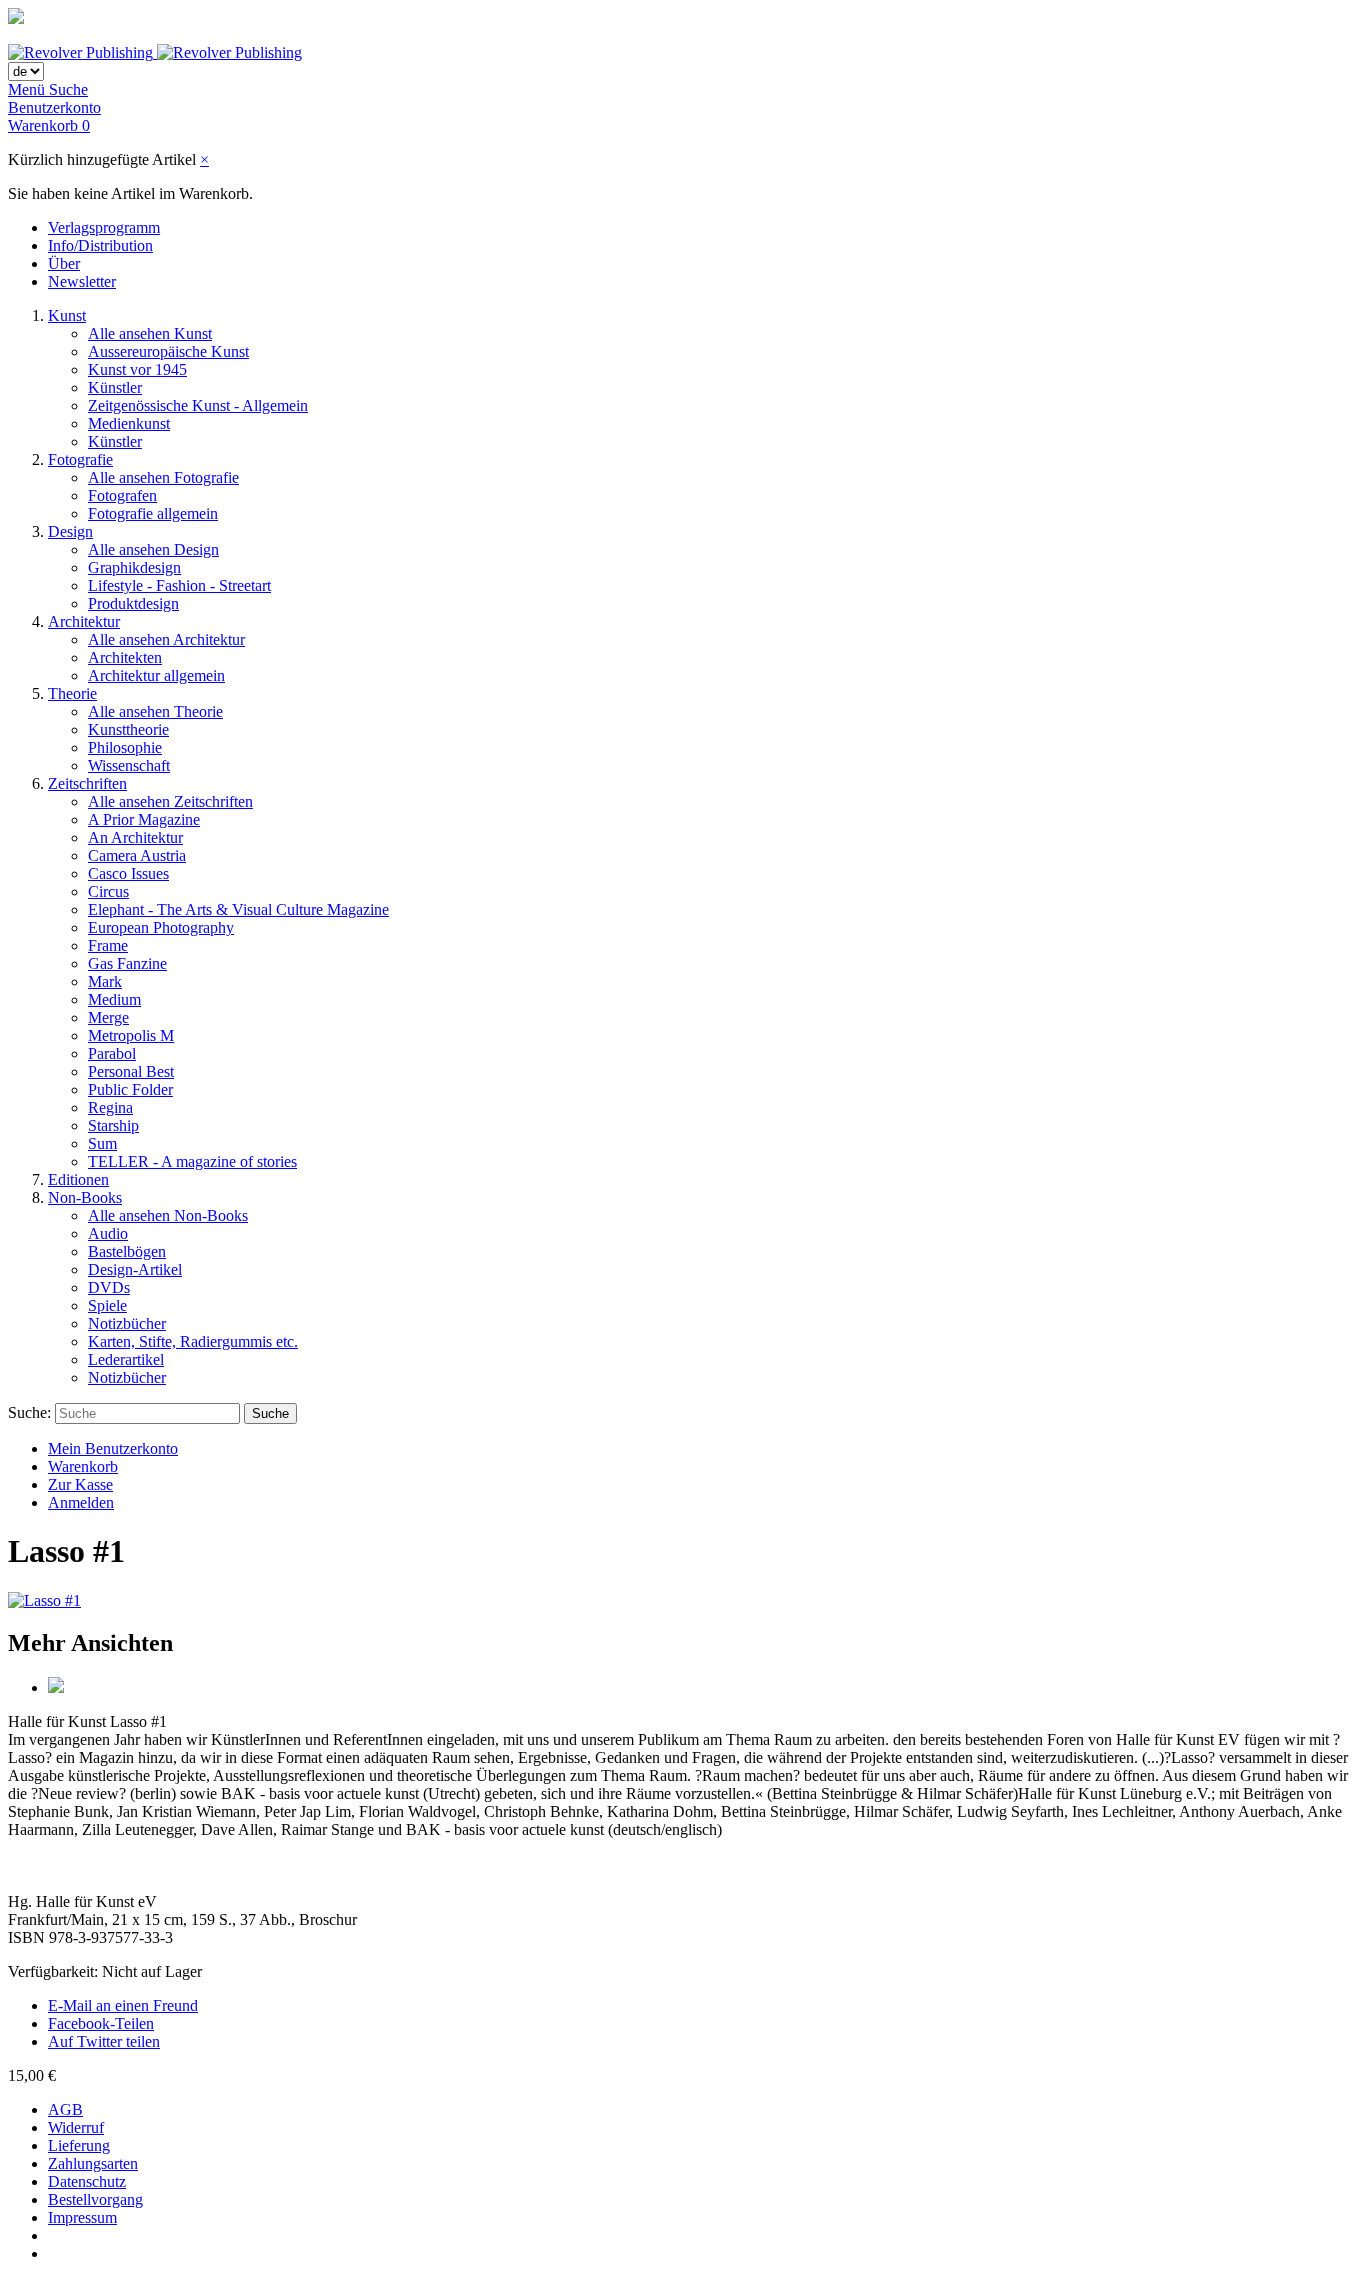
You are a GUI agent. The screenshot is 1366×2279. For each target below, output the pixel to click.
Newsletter (82, 281)
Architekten (125, 657)
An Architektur (135, 837)
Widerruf (76, 2127)
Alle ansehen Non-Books (168, 1215)
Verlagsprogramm (104, 227)
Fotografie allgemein (153, 513)
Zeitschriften (87, 783)
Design (70, 531)
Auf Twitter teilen (104, 2041)
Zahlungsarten (93, 2163)
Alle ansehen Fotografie (163, 477)
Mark (105, 981)
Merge (108, 1017)
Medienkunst (129, 423)
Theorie (72, 693)
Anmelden (81, 1502)
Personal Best (131, 1071)
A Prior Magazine (144, 819)
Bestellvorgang (95, 2199)
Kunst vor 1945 (137, 369)
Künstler (115, 387)
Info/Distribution (100, 245)
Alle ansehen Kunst (150, 333)
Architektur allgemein (156, 675)
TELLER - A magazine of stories (192, 1161)
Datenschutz (87, 2181)
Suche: (29, 1412)
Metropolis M (131, 1035)
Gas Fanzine (127, 963)
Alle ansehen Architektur (166, 639)
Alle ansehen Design (153, 549)
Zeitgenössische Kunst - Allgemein (198, 405)
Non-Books (85, 1197)
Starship (113, 1125)
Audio (108, 1233)
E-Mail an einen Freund (123, 2005)
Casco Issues (128, 873)
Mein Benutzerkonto (113, 1448)
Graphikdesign (134, 567)
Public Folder (130, 1089)
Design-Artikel (135, 1269)
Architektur (84, 621)
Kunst (67, 315)
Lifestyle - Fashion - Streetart (179, 585)
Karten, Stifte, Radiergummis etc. (193, 1341)
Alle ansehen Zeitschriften (170, 801)
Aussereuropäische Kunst (168, 351)
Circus (108, 891)
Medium (114, 999)
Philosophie (125, 747)
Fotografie (80, 459)
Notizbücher (127, 1323)
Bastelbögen (127, 1251)
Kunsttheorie (128, 729)
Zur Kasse (80, 1484)
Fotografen (122, 495)
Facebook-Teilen (101, 2023)
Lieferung (79, 2145)
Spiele (107, 1305)
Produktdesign (133, 603)
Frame (108, 945)
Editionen (78, 1179)
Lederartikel (126, 1359)
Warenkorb (83, 1466)
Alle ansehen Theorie (155, 711)
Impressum (82, 2217)
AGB (65, 2109)
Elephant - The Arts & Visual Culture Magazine (238, 909)
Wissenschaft (129, 765)
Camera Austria (137, 855)
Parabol (112, 1053)
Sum (102, 1143)
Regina (110, 1107)
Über (64, 263)
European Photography (161, 927)
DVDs (109, 1287)
